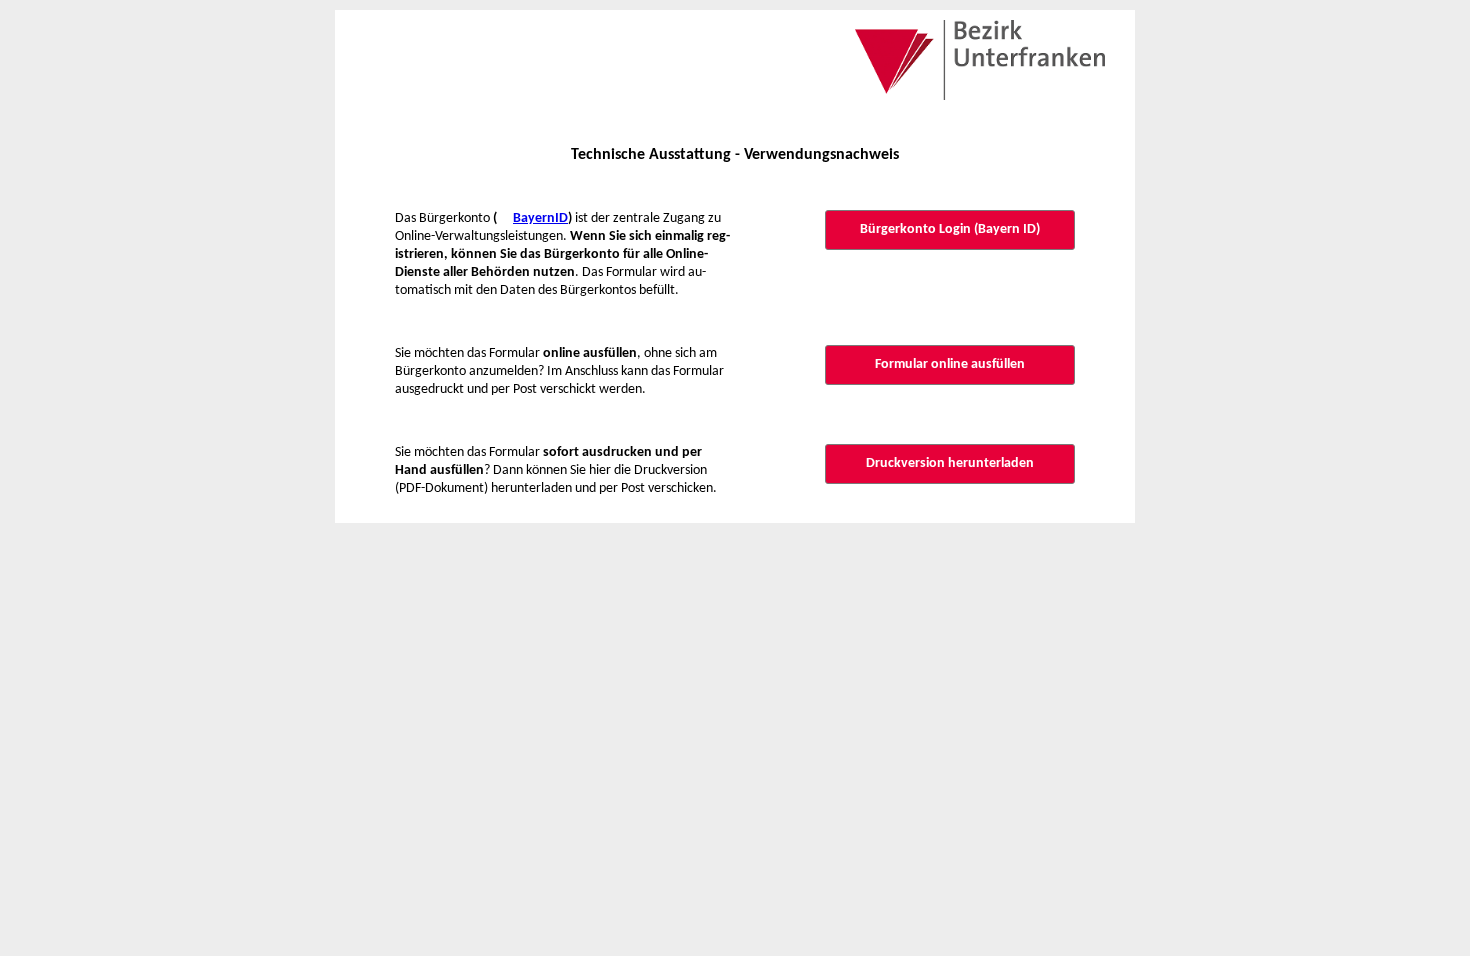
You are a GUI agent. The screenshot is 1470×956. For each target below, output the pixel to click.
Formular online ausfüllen (950, 364)
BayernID (540, 218)
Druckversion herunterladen (950, 463)
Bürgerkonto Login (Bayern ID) (950, 229)
